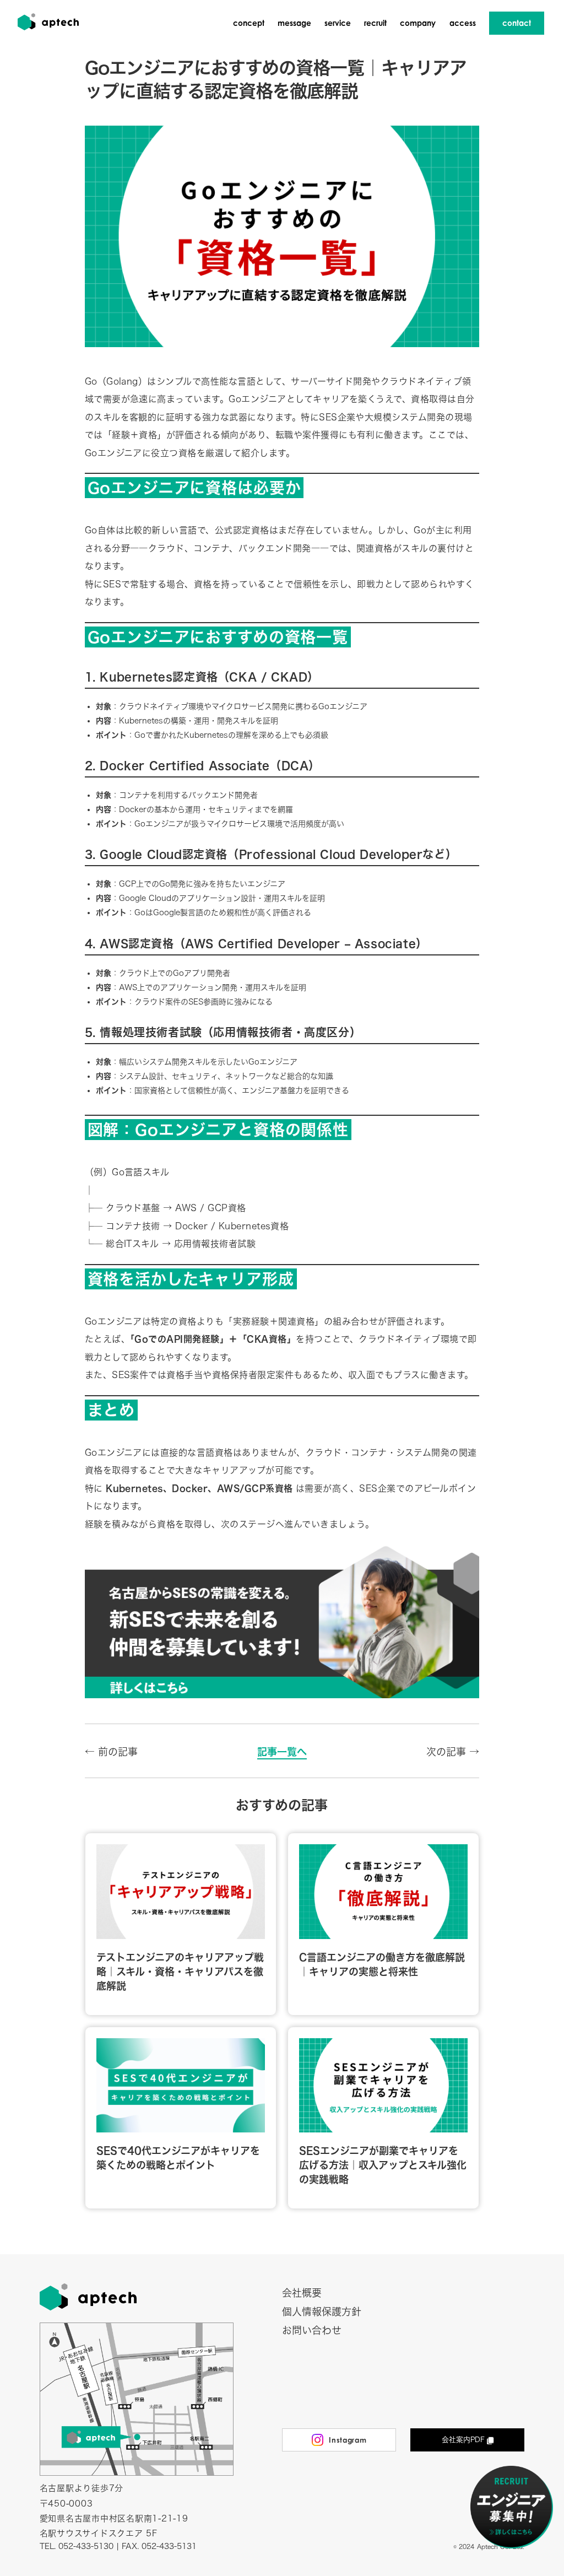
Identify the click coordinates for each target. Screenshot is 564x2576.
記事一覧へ (282, 1752)
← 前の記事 (111, 1752)
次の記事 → (453, 1752)
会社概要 (302, 2293)
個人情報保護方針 (322, 2312)
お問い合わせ (312, 2330)
